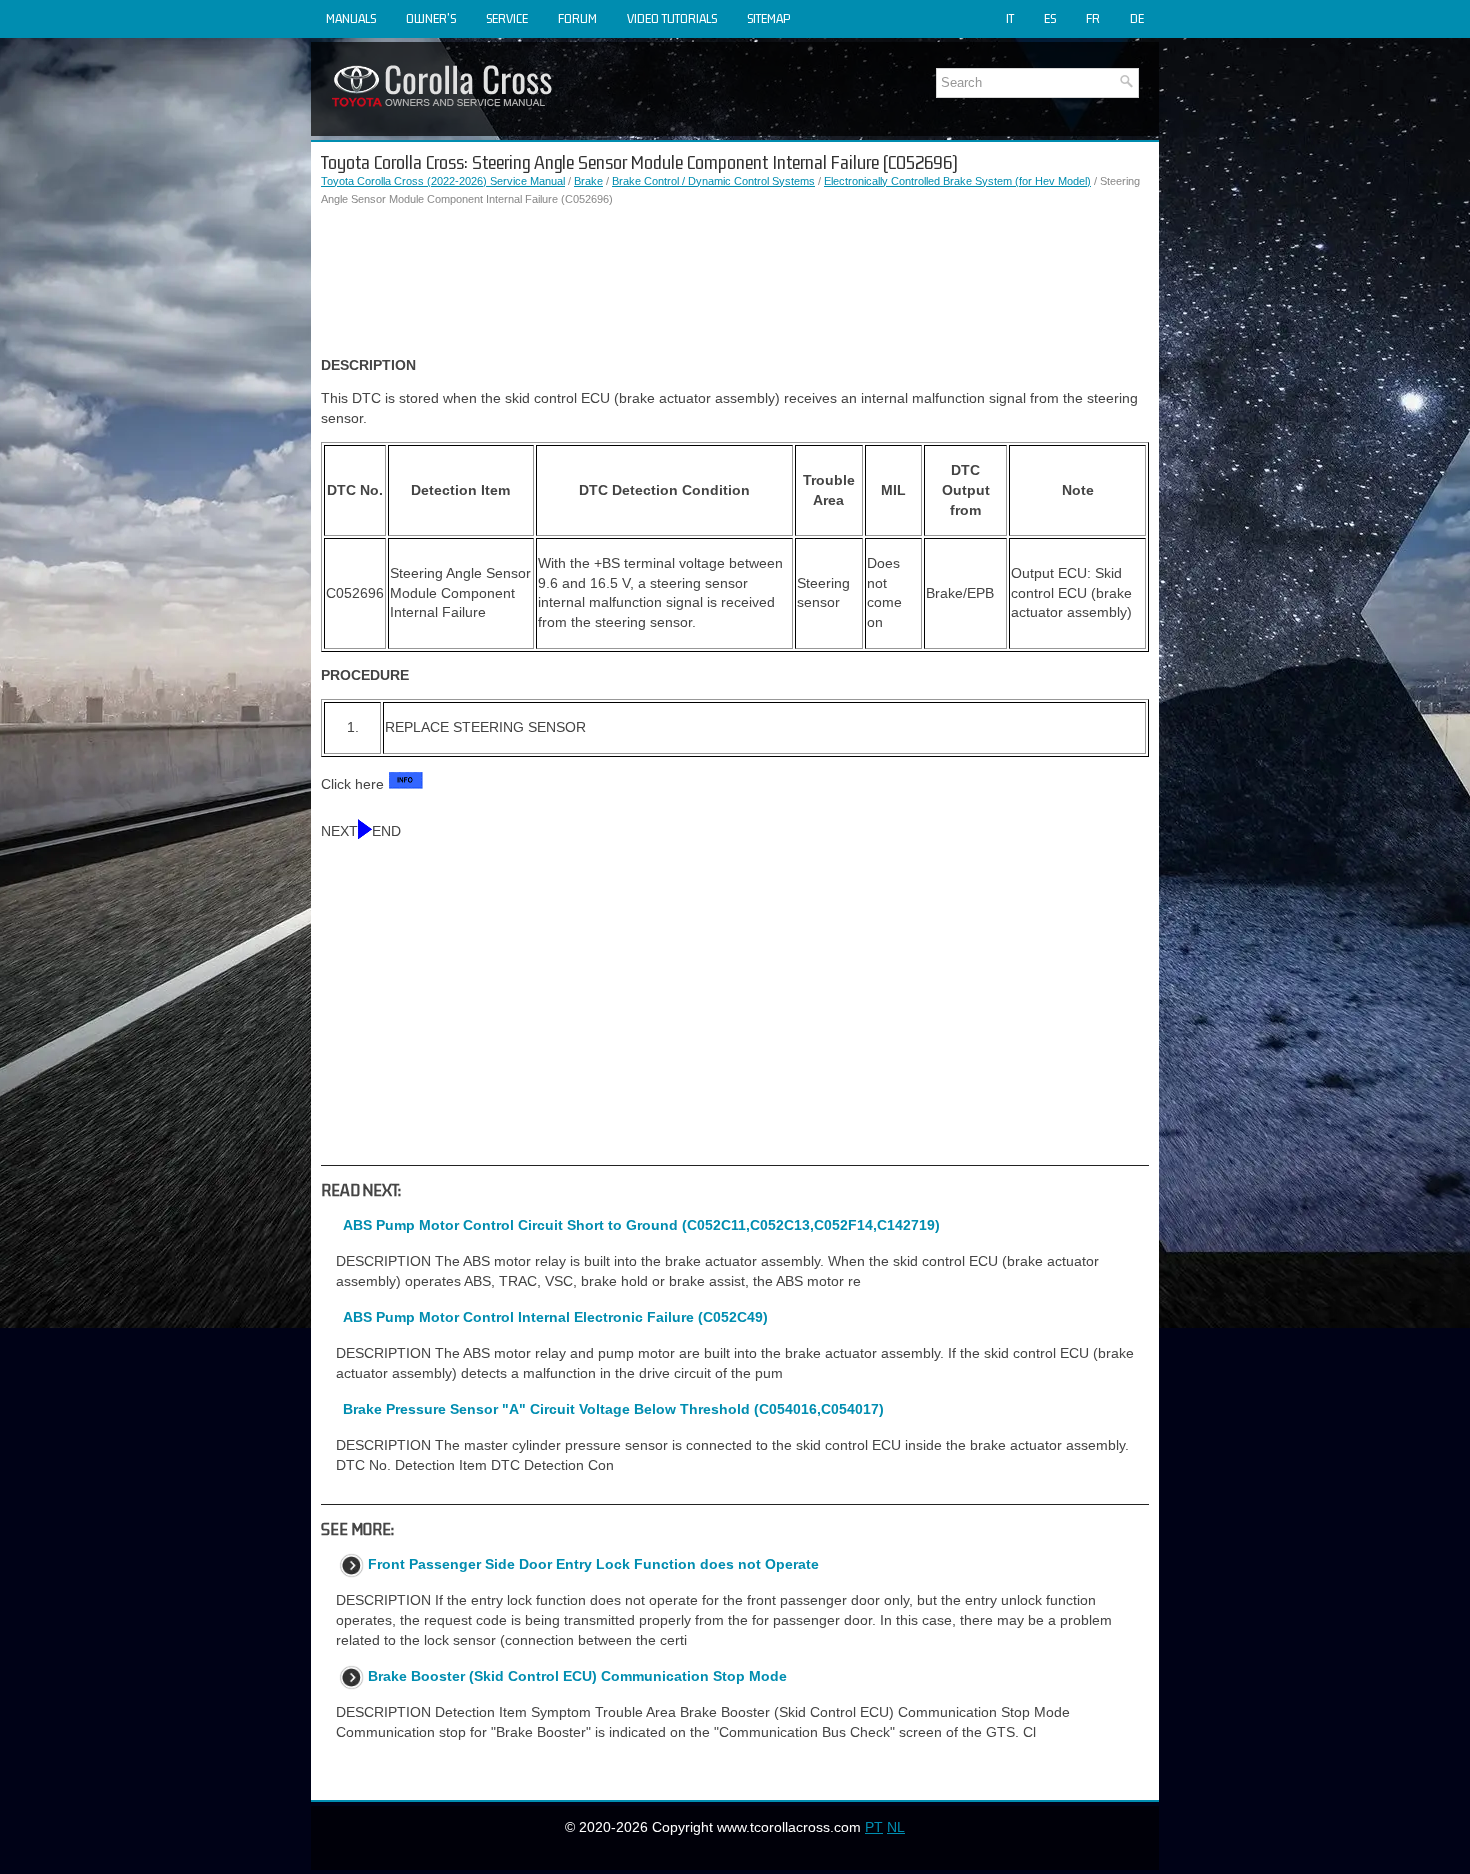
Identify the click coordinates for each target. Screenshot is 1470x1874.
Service (507, 18)
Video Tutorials (672, 18)
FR (1093, 18)
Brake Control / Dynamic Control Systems (713, 181)
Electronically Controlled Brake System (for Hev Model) (957, 181)
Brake (588, 181)
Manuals (351, 18)
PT (874, 1827)
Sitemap (768, 18)
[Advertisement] (735, 282)
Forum (577, 18)
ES (1050, 18)
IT (1010, 18)
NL (896, 1827)
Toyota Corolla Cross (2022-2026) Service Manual (443, 181)
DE (1137, 18)
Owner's (431, 18)
